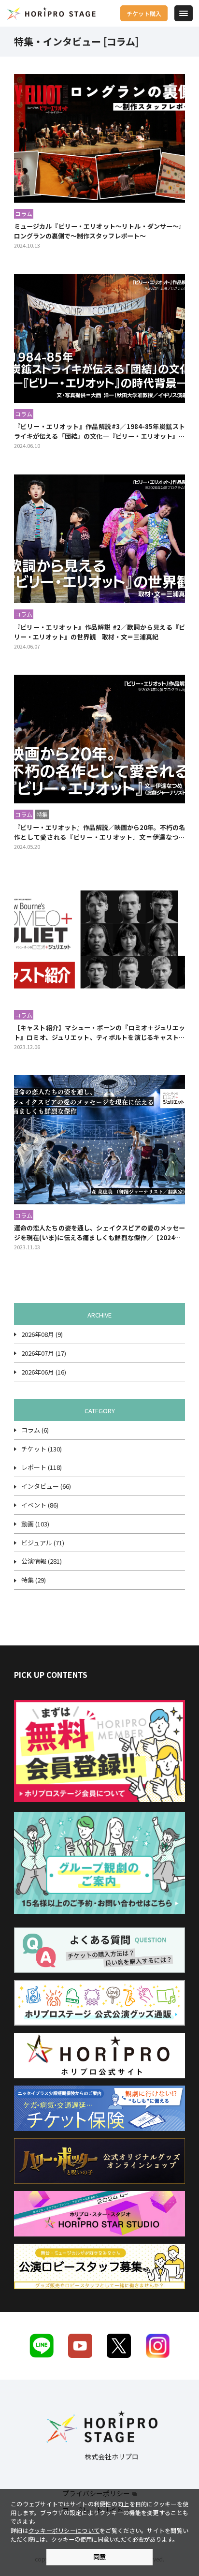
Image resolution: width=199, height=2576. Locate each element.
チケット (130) (42, 1449)
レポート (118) (42, 1467)
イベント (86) (40, 1505)
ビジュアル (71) (43, 1543)
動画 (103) (35, 1524)
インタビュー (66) (46, 1486)
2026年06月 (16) (44, 1372)
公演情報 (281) (42, 1561)
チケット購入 (144, 13)
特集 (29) (34, 1580)
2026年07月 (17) (44, 1353)
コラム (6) (35, 1430)
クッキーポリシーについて (64, 2530)
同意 (99, 2557)
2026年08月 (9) (42, 1334)
